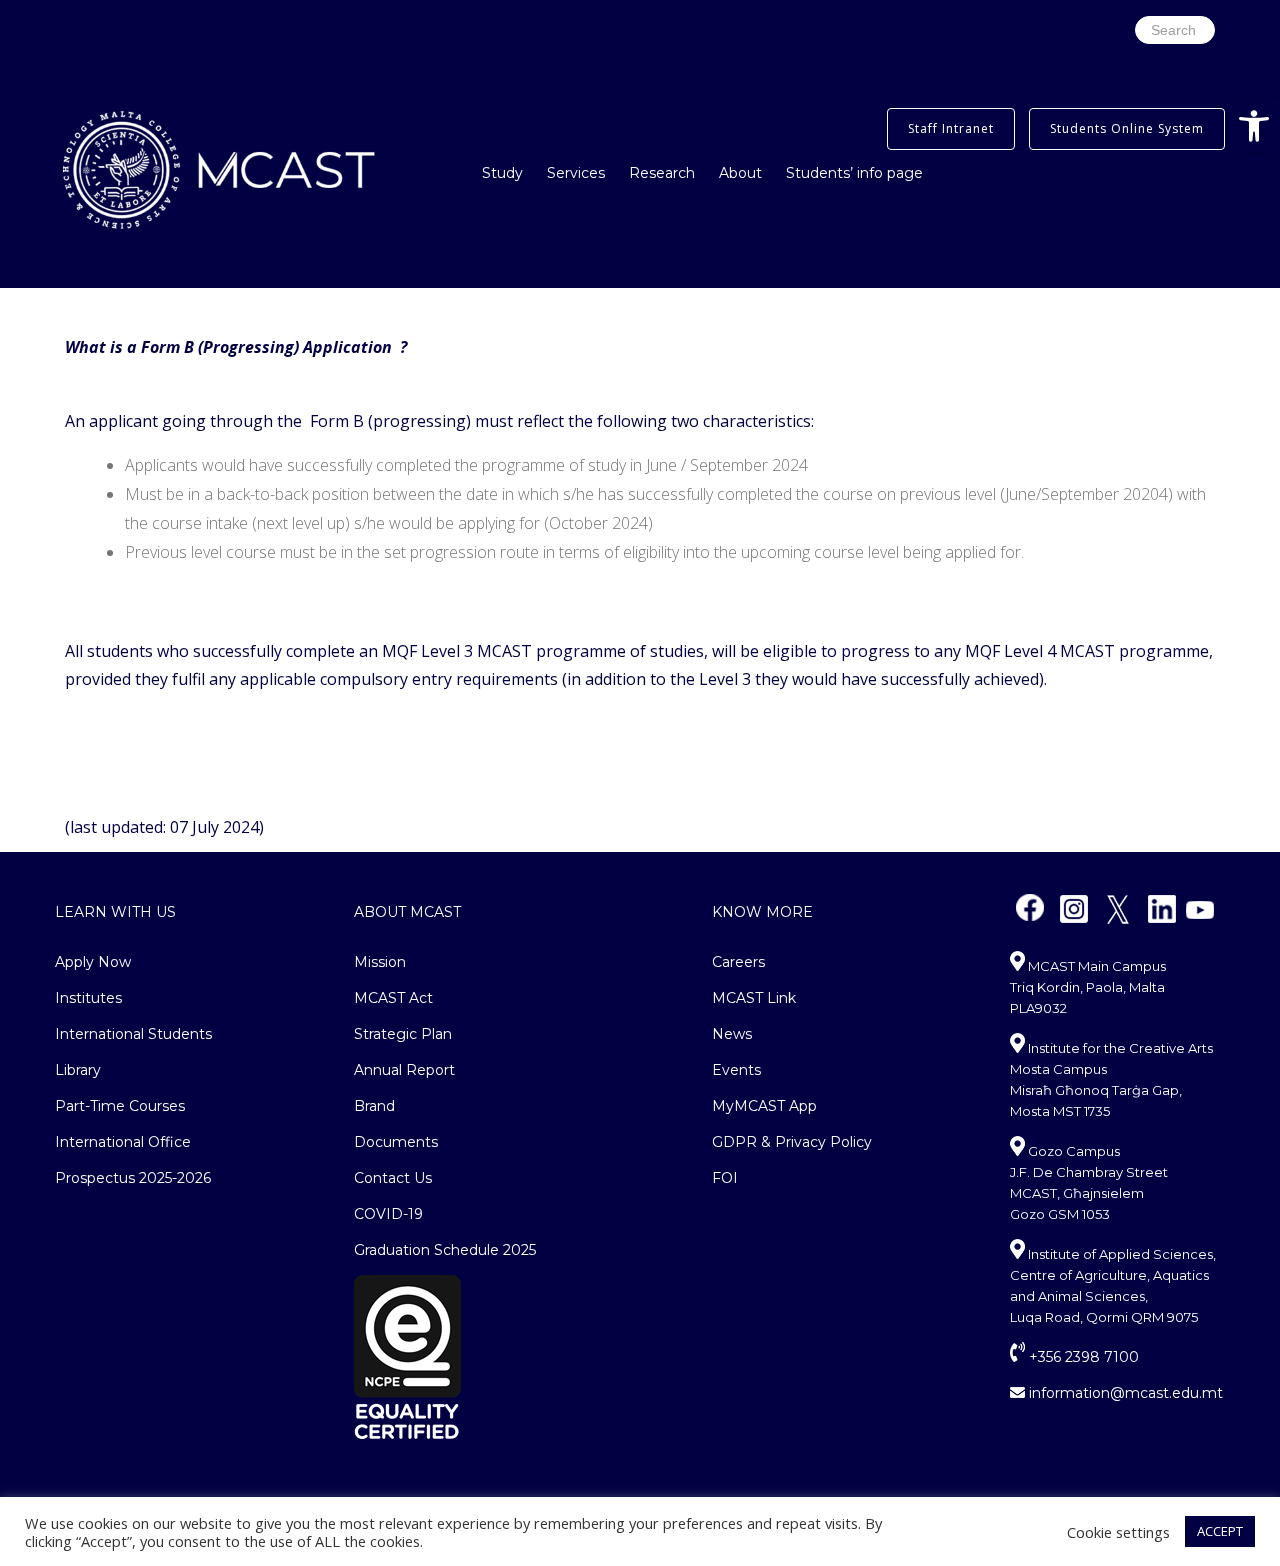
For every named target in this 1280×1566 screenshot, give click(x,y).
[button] (1254, 126)
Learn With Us (115, 912)
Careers (738, 962)
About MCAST (407, 912)
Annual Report (404, 1070)
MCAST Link (754, 998)
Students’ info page (854, 173)
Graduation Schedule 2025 (445, 1250)
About (740, 173)
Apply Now (93, 962)
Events (736, 1070)
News (732, 1034)
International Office (123, 1142)
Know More (762, 912)
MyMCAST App (764, 1106)
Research (662, 173)
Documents (396, 1142)
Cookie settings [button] (1118, 1532)
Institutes (88, 998)
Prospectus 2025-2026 (133, 1178)
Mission (380, 962)
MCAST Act (393, 998)
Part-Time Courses (120, 1106)
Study (502, 173)
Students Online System (1127, 128)
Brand (374, 1106)
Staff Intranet (951, 128)
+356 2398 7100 (1082, 1357)
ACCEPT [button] (1220, 1531)
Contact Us (393, 1178)
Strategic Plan (403, 1034)
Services (576, 173)
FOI (725, 1178)
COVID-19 (388, 1214)
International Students (133, 1034)
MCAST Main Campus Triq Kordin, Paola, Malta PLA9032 (1088, 987)
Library (78, 1070)
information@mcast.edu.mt (1124, 1393)
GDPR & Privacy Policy (792, 1142)
